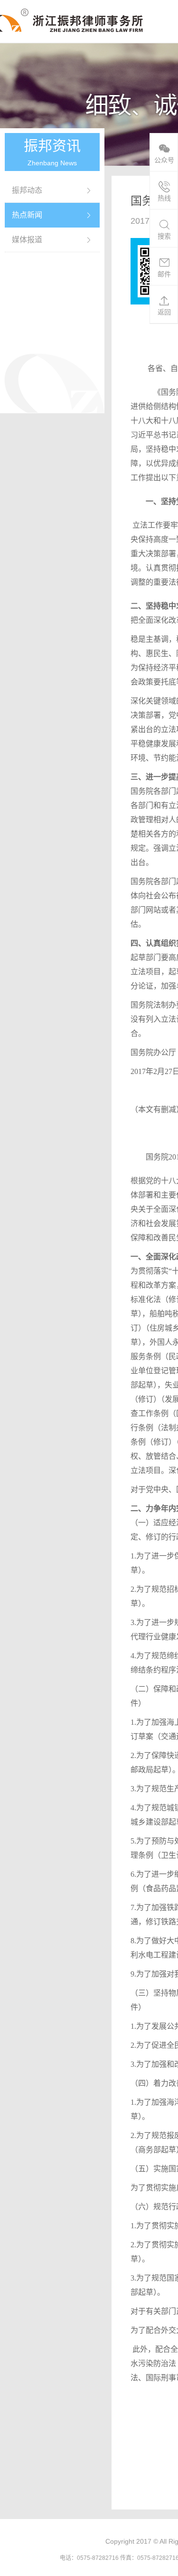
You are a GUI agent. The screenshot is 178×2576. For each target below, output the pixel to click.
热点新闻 (27, 215)
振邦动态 (27, 190)
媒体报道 (27, 240)
